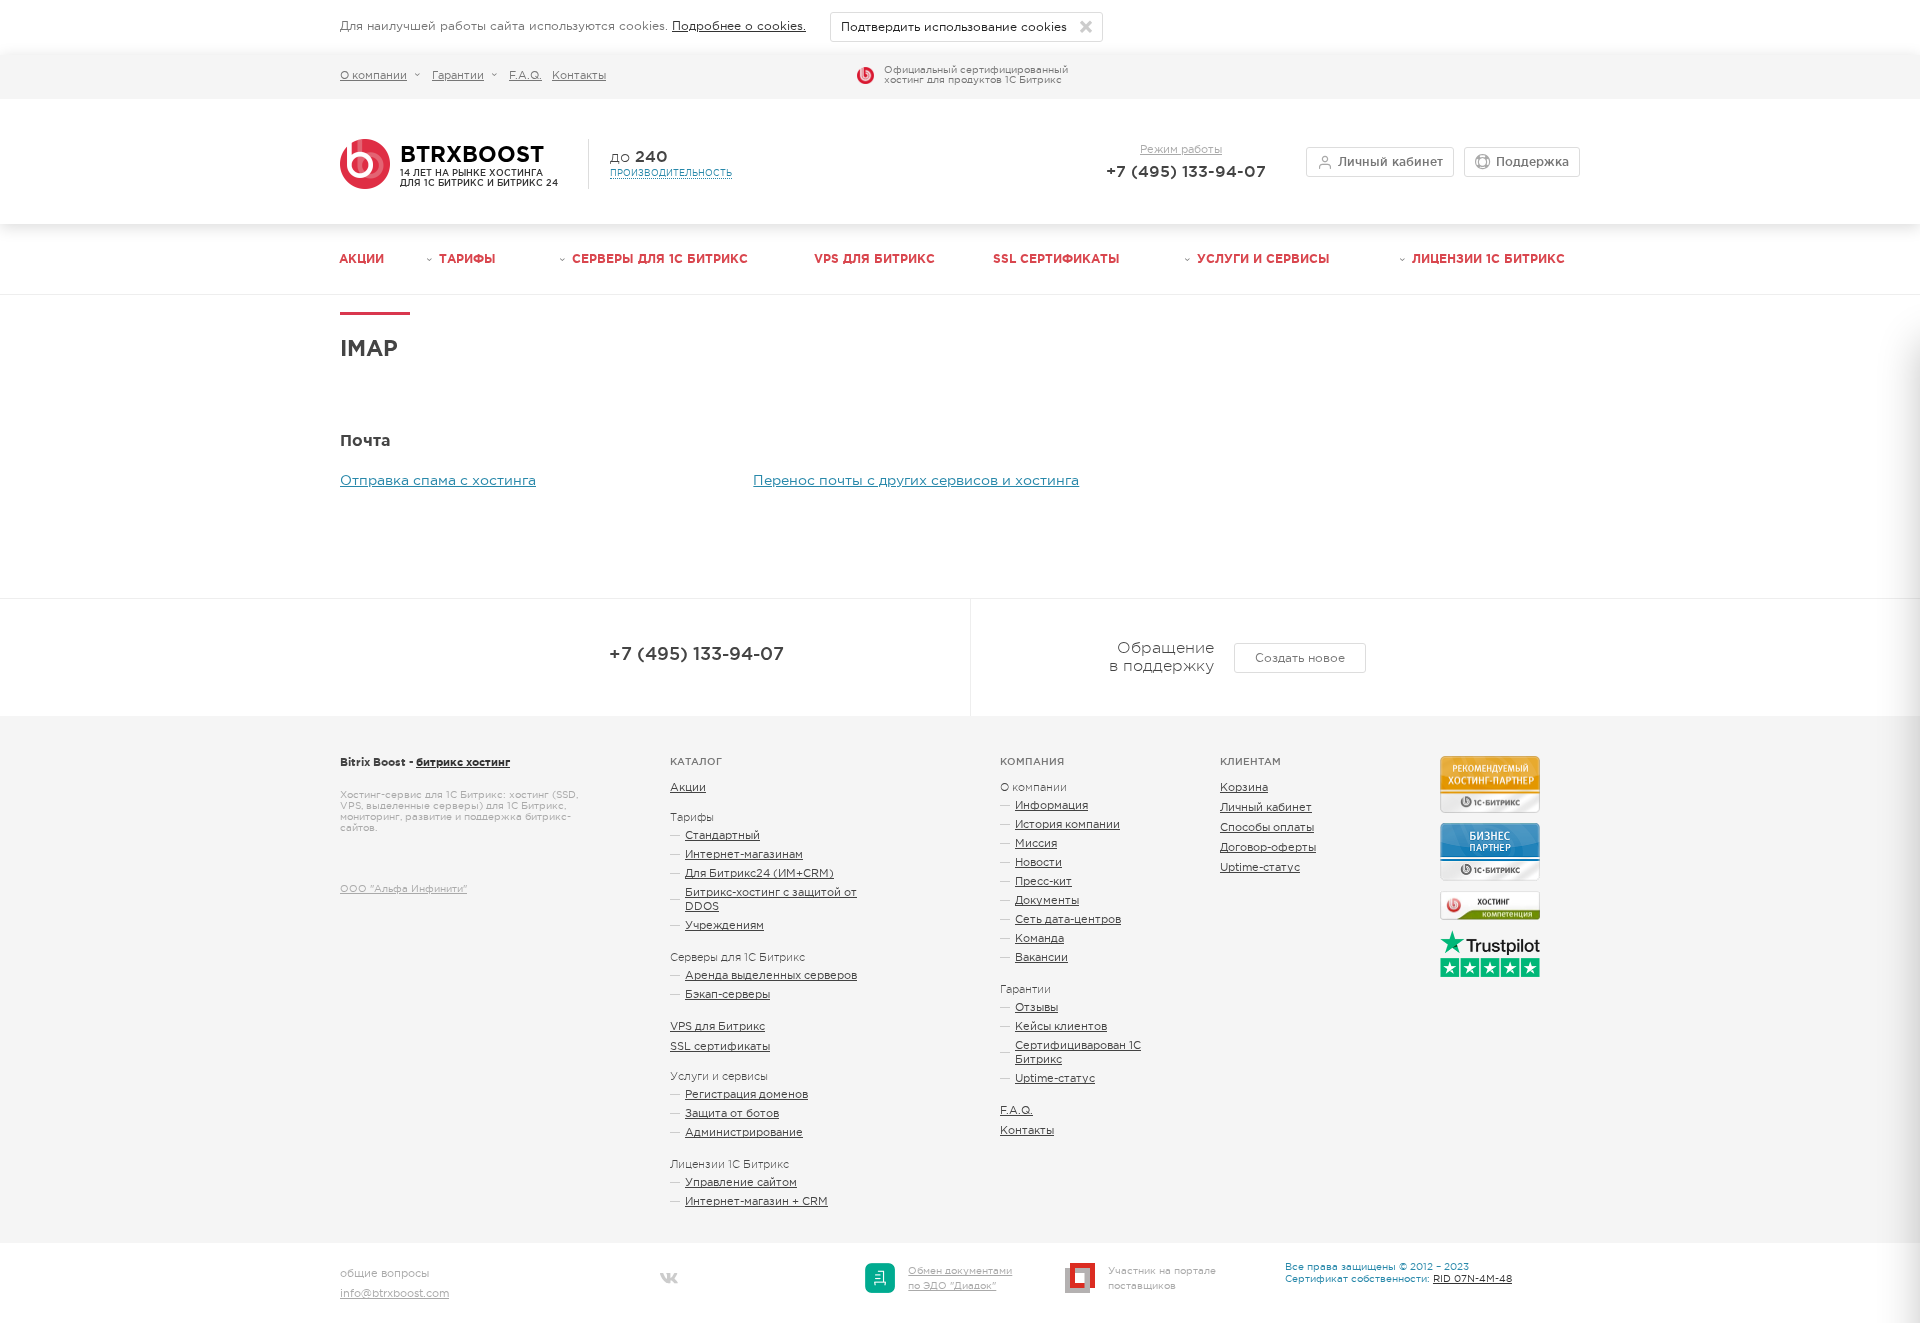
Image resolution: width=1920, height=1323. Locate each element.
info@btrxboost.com (394, 1293)
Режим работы (1181, 149)
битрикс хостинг (463, 762)
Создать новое (1300, 658)
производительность (671, 173)
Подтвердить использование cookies (954, 27)
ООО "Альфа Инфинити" (403, 888)
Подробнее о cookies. (739, 26)
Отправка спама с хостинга (438, 480)
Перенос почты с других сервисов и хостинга (916, 480)
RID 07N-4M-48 (1472, 1278)
